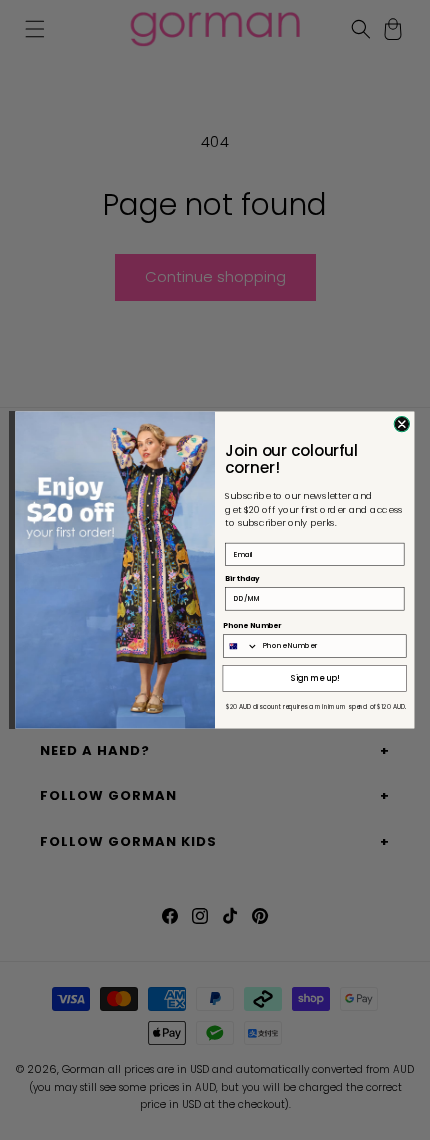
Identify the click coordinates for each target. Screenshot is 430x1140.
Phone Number (252, 626)
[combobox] (241, 646)
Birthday (242, 579)
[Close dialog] (401, 423)
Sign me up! (315, 678)
